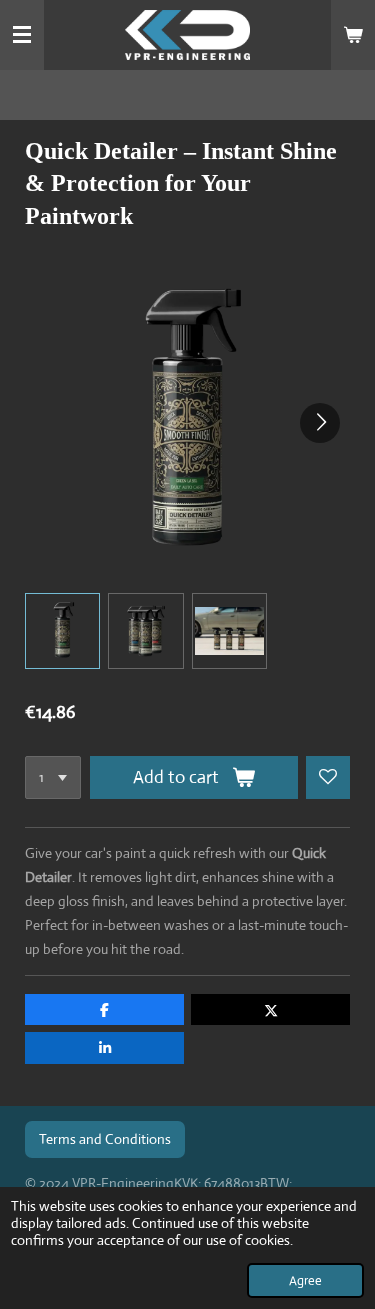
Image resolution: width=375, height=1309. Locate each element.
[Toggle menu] (22, 35)
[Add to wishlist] (328, 778)
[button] (62, 630)
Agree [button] (305, 1280)
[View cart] (353, 35)
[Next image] (320, 423)
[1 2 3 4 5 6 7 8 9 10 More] (53, 778)
